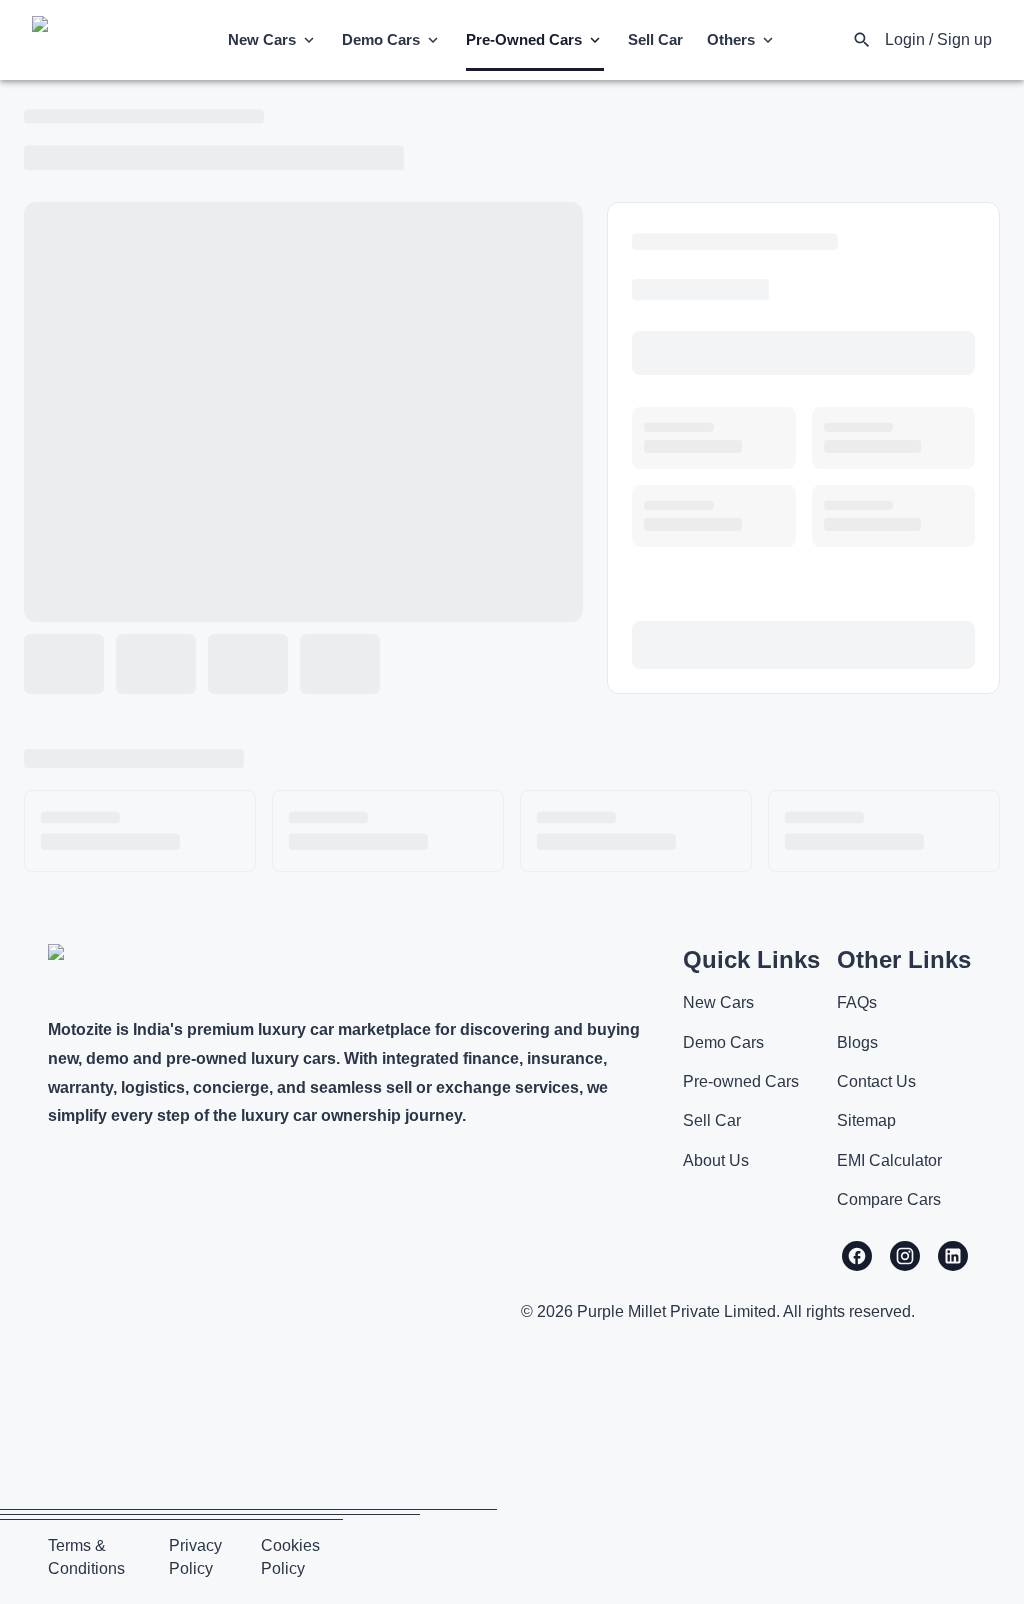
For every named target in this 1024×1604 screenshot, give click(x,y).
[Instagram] (905, 1256)
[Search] (862, 40)
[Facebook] (857, 1256)
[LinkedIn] (953, 1256)
